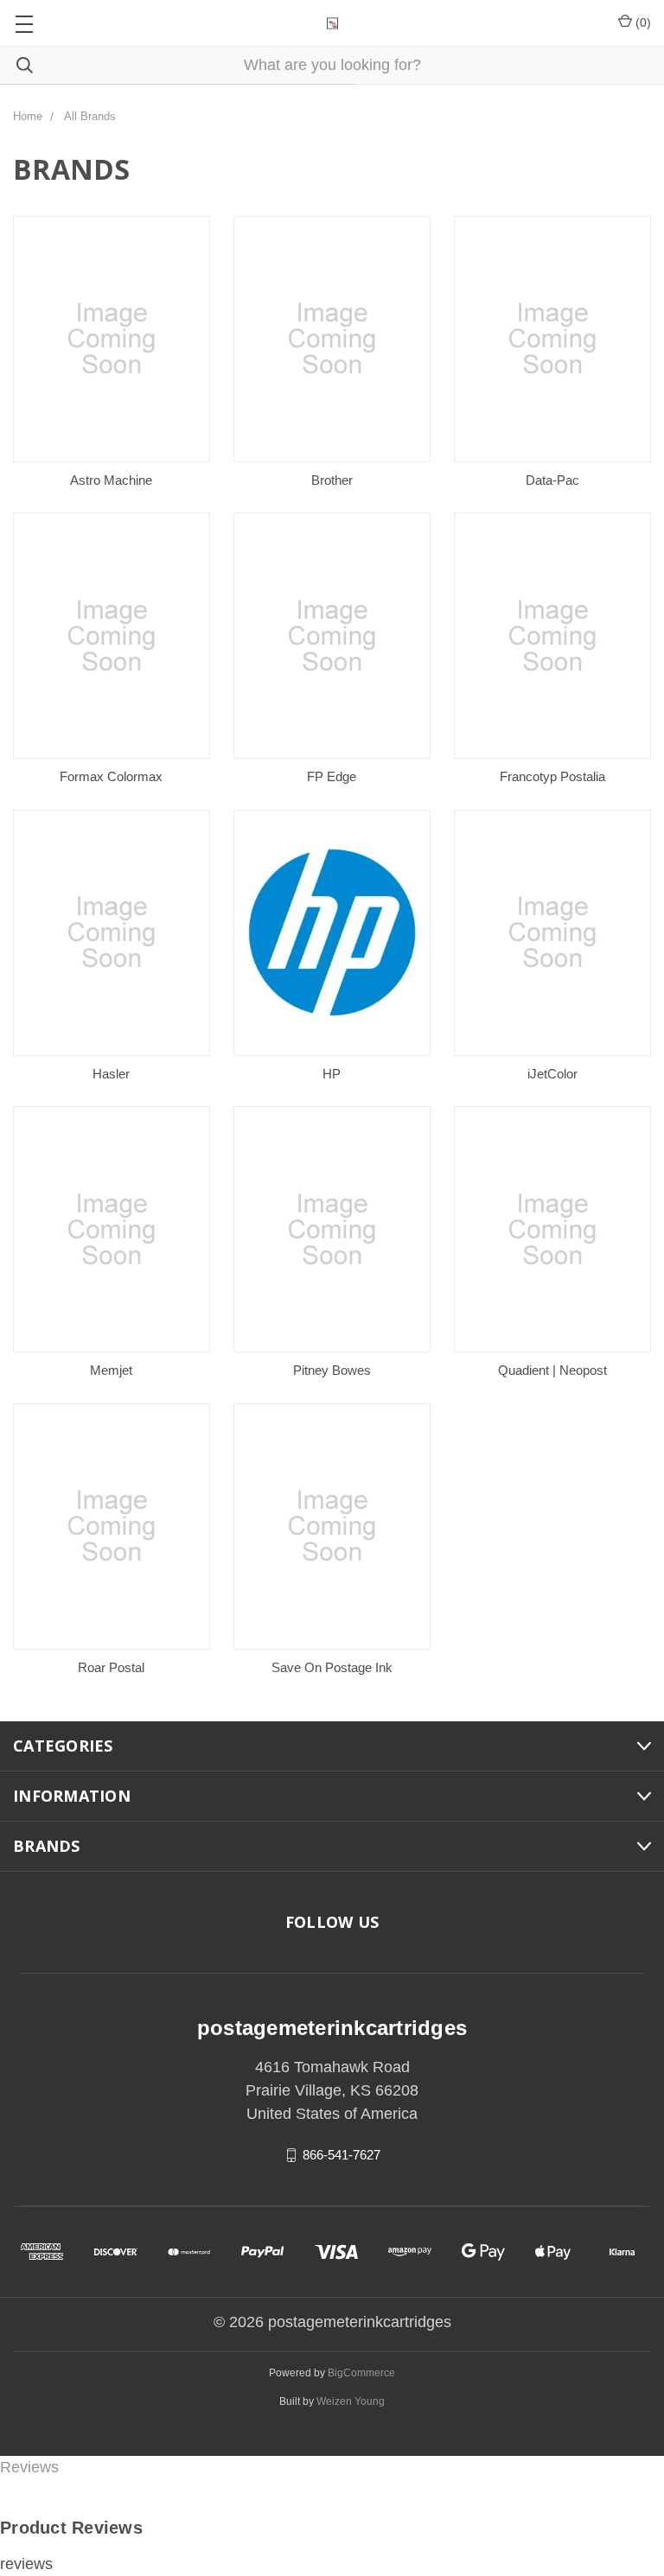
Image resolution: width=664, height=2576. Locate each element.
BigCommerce (361, 2373)
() (642, 22)
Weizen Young (351, 2401)
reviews (26, 2564)
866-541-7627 (342, 2155)
